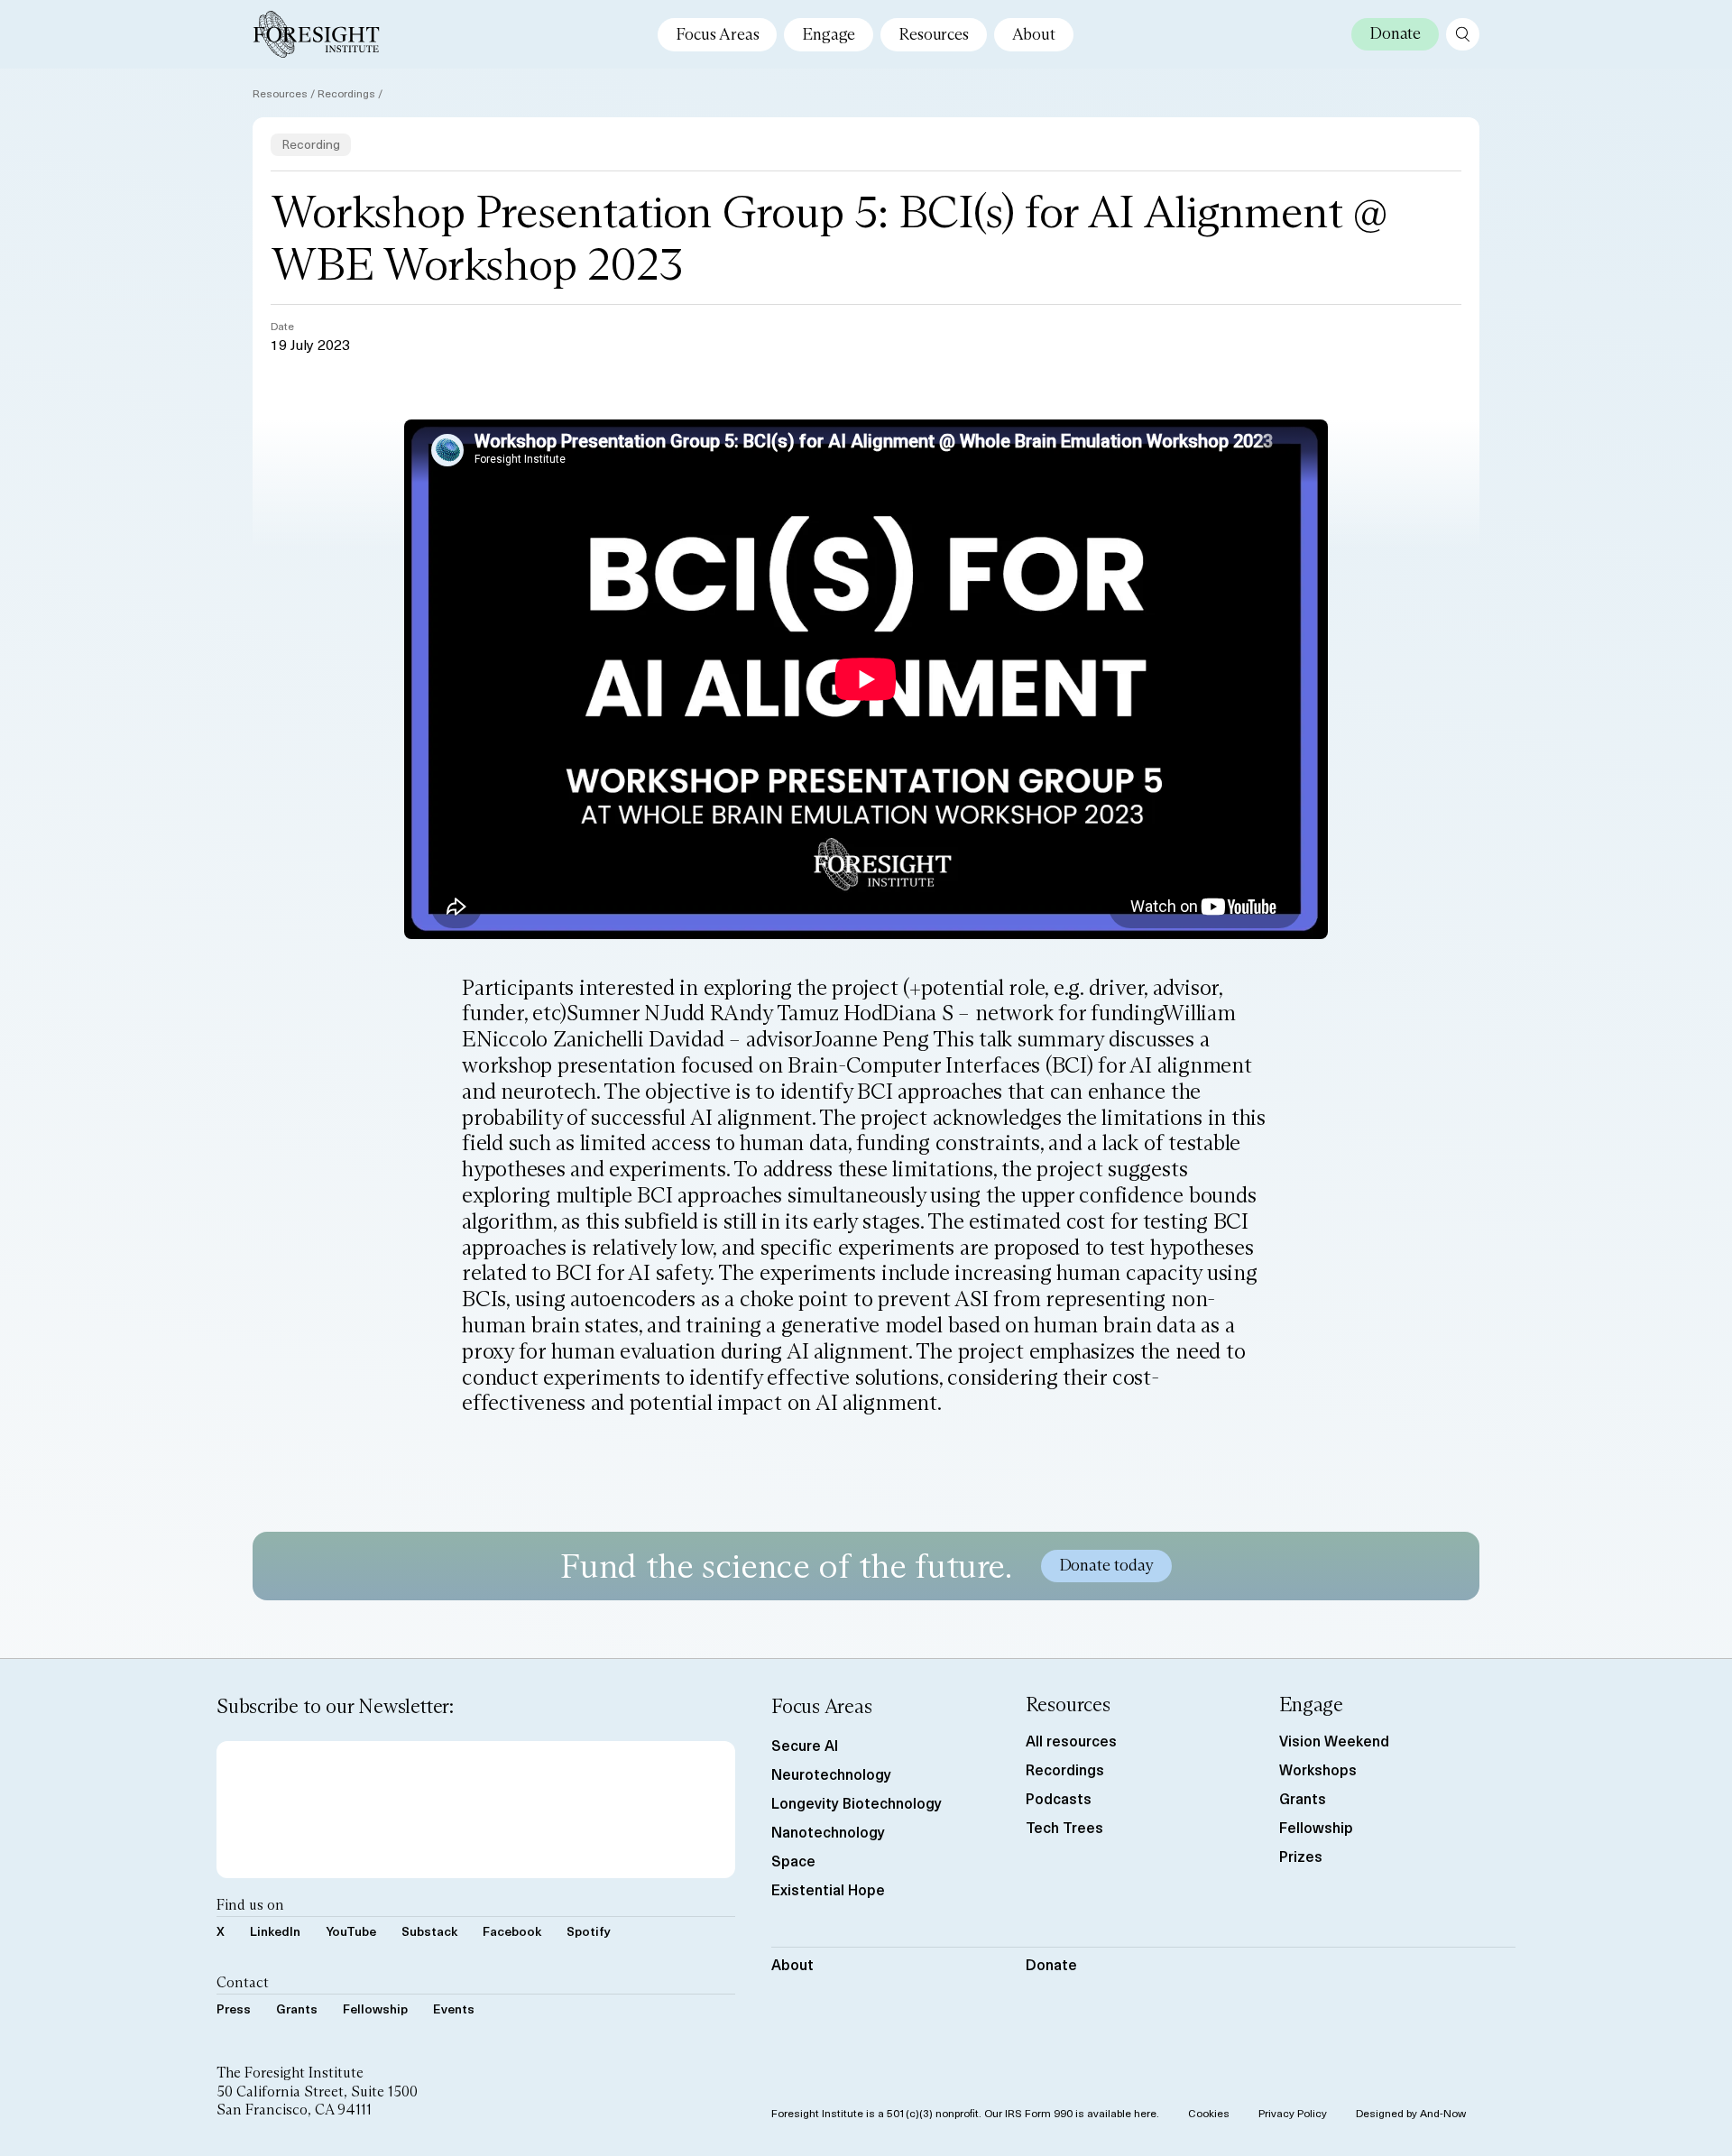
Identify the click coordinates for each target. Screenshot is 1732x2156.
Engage (829, 34)
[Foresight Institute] (316, 34)
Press (234, 2009)
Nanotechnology (828, 1831)
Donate (1051, 1964)
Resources (933, 34)
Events (454, 2009)
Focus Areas (717, 34)
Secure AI (805, 1745)
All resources (1071, 1740)
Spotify (589, 1931)
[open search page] (1463, 34)
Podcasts (1059, 1798)
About (1034, 34)
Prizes (1301, 1856)
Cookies (1209, 2113)
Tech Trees (1064, 1827)
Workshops (1318, 1769)
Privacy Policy (1293, 2113)
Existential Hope (828, 1889)
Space (793, 1860)
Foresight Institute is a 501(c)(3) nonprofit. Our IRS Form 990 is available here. (965, 2113)
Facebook (512, 1931)
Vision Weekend (1334, 1740)
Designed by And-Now (1411, 2113)
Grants (297, 2009)
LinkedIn (275, 1931)
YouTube (351, 1931)
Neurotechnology (831, 1774)
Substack (429, 1931)
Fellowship (375, 2009)
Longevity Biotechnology (857, 1802)
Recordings (346, 93)
